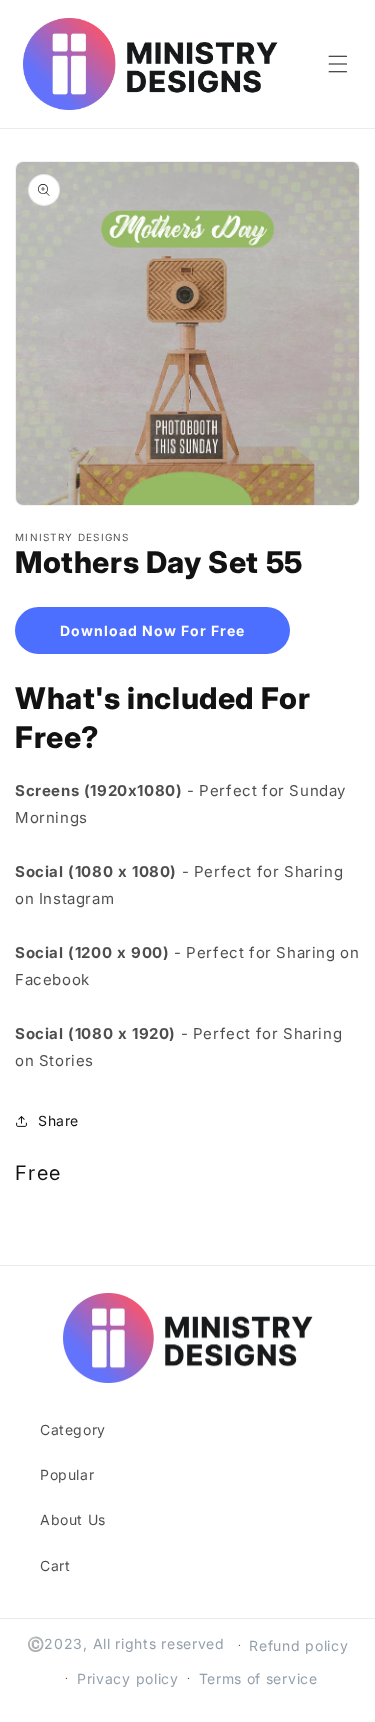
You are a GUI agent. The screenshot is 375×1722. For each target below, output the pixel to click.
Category (73, 1429)
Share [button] (58, 1120)
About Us (73, 1519)
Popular (67, 1474)
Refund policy (298, 1645)
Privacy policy (128, 1678)
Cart (55, 1565)
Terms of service (258, 1678)
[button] (338, 64)
